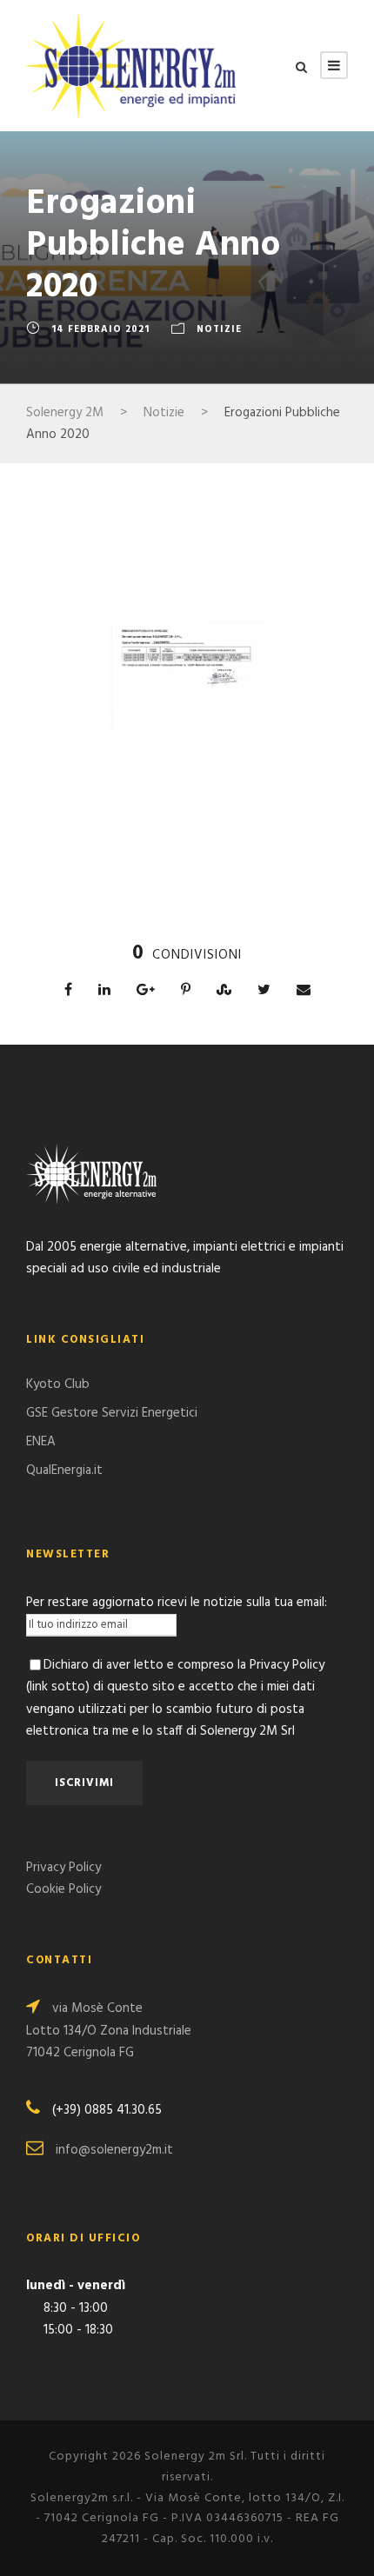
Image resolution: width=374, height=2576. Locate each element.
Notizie (219, 329)
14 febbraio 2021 (100, 329)
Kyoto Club (58, 1384)
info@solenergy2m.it (114, 2150)
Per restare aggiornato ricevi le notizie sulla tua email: (177, 1603)
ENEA (41, 1442)
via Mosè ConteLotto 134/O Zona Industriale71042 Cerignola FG (109, 2031)
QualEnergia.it (64, 1471)
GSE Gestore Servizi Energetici (112, 1413)
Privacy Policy (63, 1868)
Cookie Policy (63, 1889)
